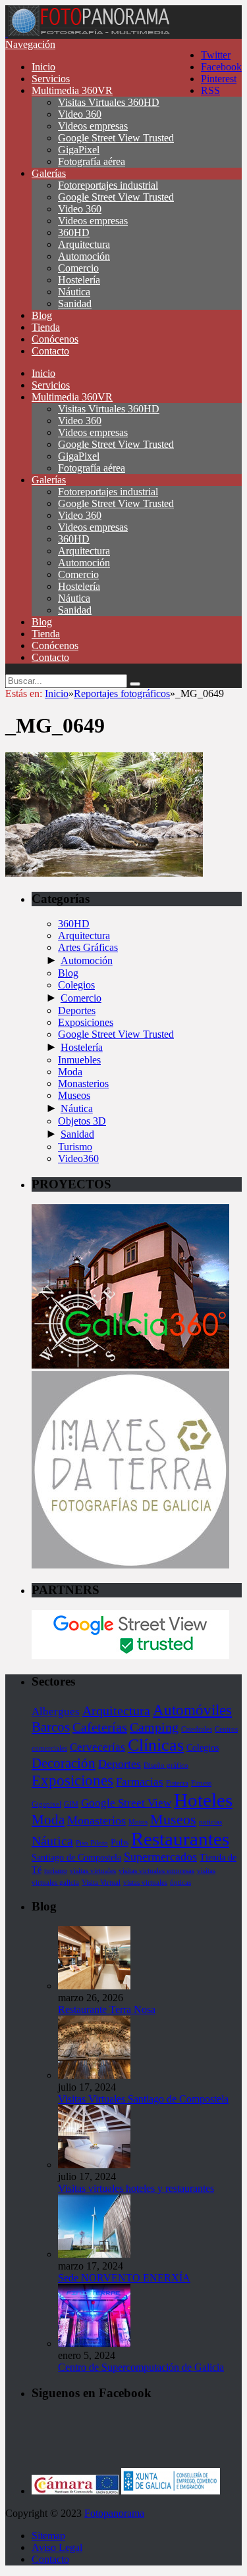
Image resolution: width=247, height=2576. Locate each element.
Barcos (51, 1727)
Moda (70, 1072)
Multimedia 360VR (72, 90)
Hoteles (203, 1800)
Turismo (75, 1147)
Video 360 (80, 114)
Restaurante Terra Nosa (107, 2009)
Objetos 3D (82, 1121)
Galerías (49, 173)
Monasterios (83, 1083)
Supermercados (160, 1857)
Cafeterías (100, 1727)
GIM (71, 1804)
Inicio (43, 67)
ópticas (180, 1883)
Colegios (76, 985)
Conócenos (55, 339)
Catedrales (197, 1729)
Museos (74, 1095)
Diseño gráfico (166, 1765)
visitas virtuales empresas (156, 1871)
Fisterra (177, 1783)
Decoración (64, 1763)
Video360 (78, 1158)
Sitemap (48, 2536)
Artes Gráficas (88, 947)
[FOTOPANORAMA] (89, 33)
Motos (138, 1822)
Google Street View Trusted (116, 138)
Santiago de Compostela (76, 1857)
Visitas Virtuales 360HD (109, 102)
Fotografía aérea (92, 161)
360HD (74, 232)
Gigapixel (46, 1804)
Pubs (120, 1842)
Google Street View (126, 1803)
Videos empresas (93, 126)
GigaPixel (79, 150)
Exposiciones (86, 1022)
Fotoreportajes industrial (108, 185)
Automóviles (192, 1710)
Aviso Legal (57, 2547)
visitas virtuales (93, 1871)
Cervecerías (97, 1747)
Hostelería (79, 280)
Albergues (56, 1712)
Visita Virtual (101, 1883)
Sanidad (75, 304)
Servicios (51, 79)
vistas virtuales (145, 1883)
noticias (210, 1822)
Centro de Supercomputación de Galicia (141, 2367)
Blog (42, 315)
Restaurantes (180, 1839)
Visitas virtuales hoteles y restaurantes (136, 2188)
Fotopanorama (114, 2513)
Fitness (201, 1783)
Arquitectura (84, 244)
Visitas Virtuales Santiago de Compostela (143, 2099)
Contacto (50, 351)
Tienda (46, 327)
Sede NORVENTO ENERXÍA (124, 2278)
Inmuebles (79, 1060)
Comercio (78, 268)
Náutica (74, 292)
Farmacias (140, 1782)
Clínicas (156, 1745)
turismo (56, 1871)
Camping (154, 1727)
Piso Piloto (92, 1843)
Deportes (77, 1010)
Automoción (84, 256)
